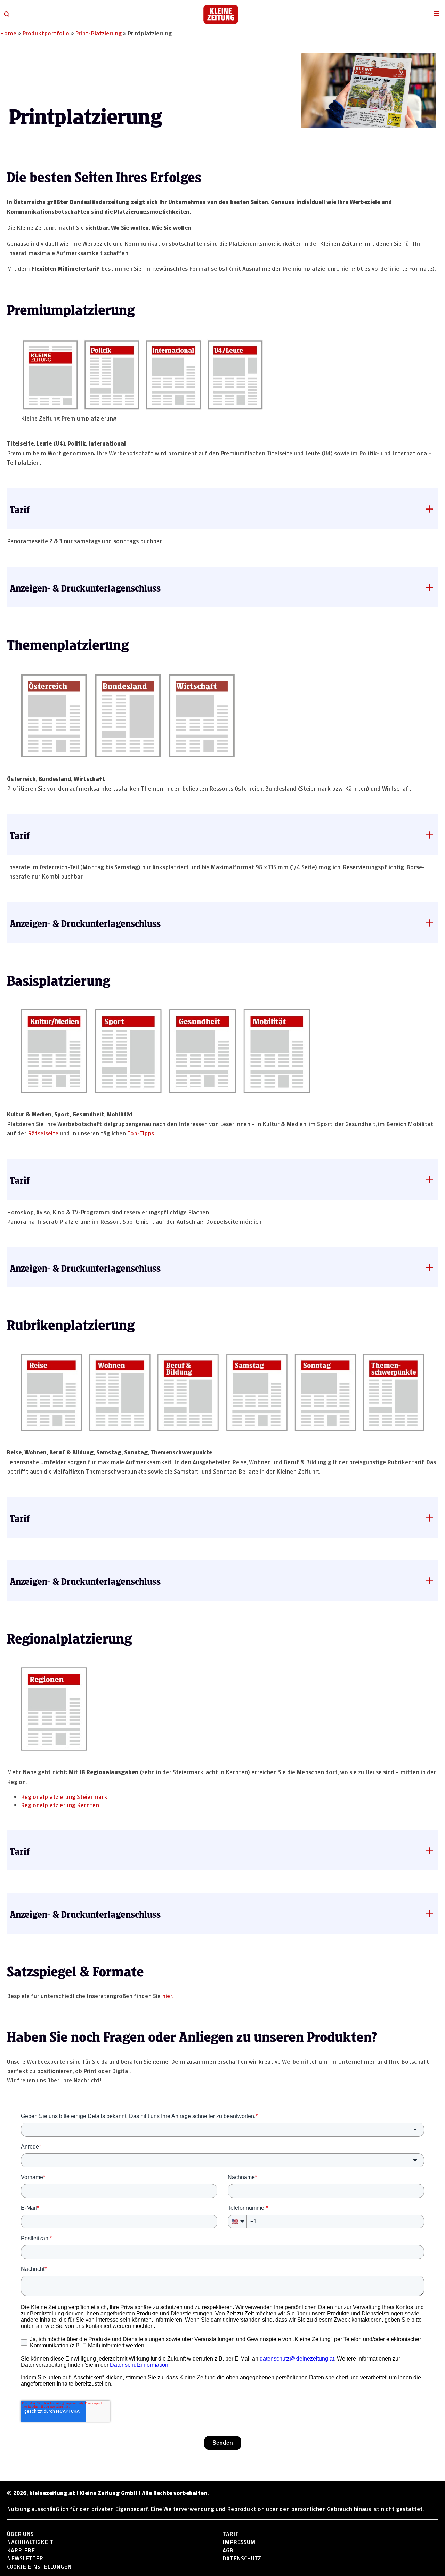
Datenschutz (242, 2557)
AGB (228, 2549)
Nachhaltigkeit (30, 2541)
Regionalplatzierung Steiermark (64, 1796)
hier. (168, 1995)
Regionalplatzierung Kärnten (60, 1804)
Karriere (21, 2549)
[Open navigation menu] (437, 14)
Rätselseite (43, 1132)
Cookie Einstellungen (39, 2566)
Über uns (20, 2533)
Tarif (230, 2533)
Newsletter (25, 2557)
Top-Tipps (141, 1132)
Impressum (239, 2541)
